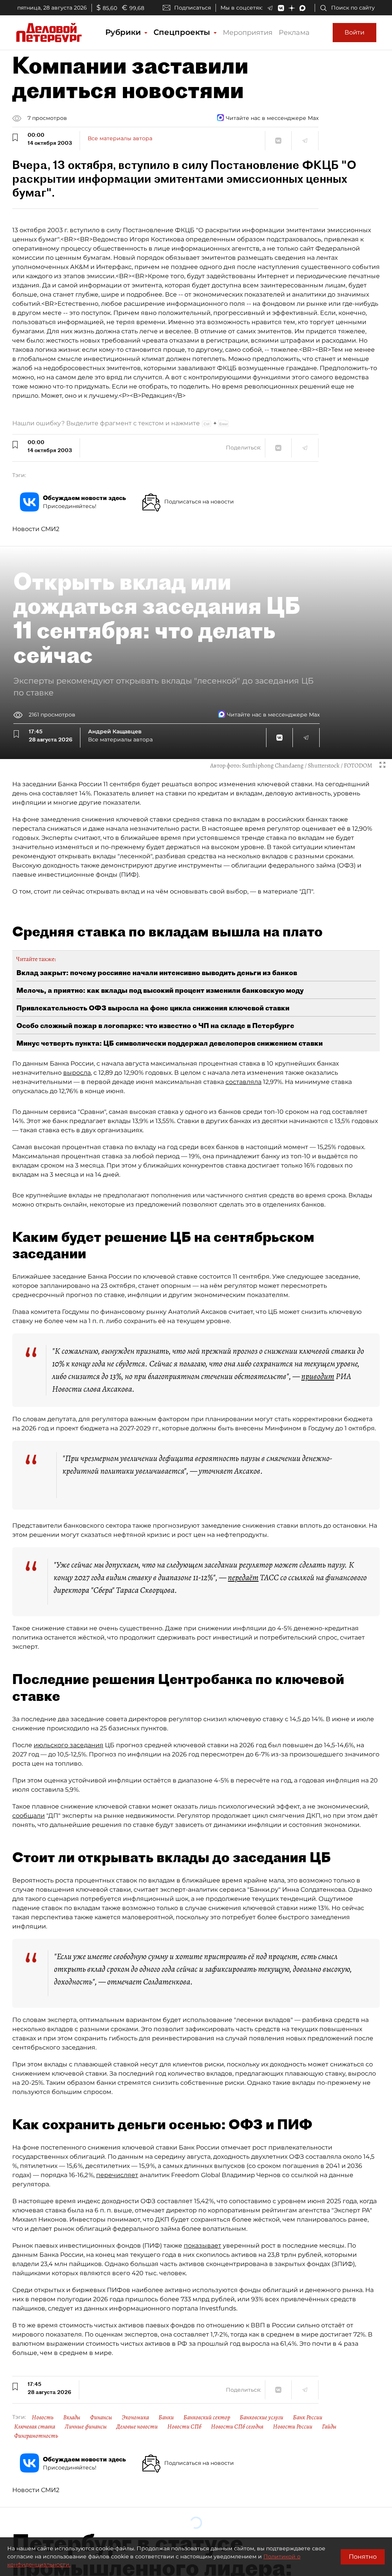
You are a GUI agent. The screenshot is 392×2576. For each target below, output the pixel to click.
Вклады (72, 2417)
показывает (203, 2246)
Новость (43, 2417)
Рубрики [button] (124, 32)
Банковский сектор (207, 2417)
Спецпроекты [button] (183, 32)
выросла (77, 1073)
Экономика (135, 2417)
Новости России (293, 2427)
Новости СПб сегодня (237, 2427)
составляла (243, 1082)
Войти (354, 32)
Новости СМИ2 (36, 529)
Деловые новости (137, 2427)
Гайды (329, 2427)
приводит (318, 1376)
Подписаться (193, 8)
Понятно (363, 2557)
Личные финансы (86, 2427)
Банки (166, 2417)
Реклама (294, 33)
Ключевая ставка (35, 2427)
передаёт (243, 1577)
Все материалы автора (120, 138)
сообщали (29, 1816)
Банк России (308, 2417)
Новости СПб (184, 2427)
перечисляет (117, 2175)
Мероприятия (248, 33)
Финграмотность (36, 2436)
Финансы (101, 2417)
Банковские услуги (261, 2417)
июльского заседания (69, 1745)
